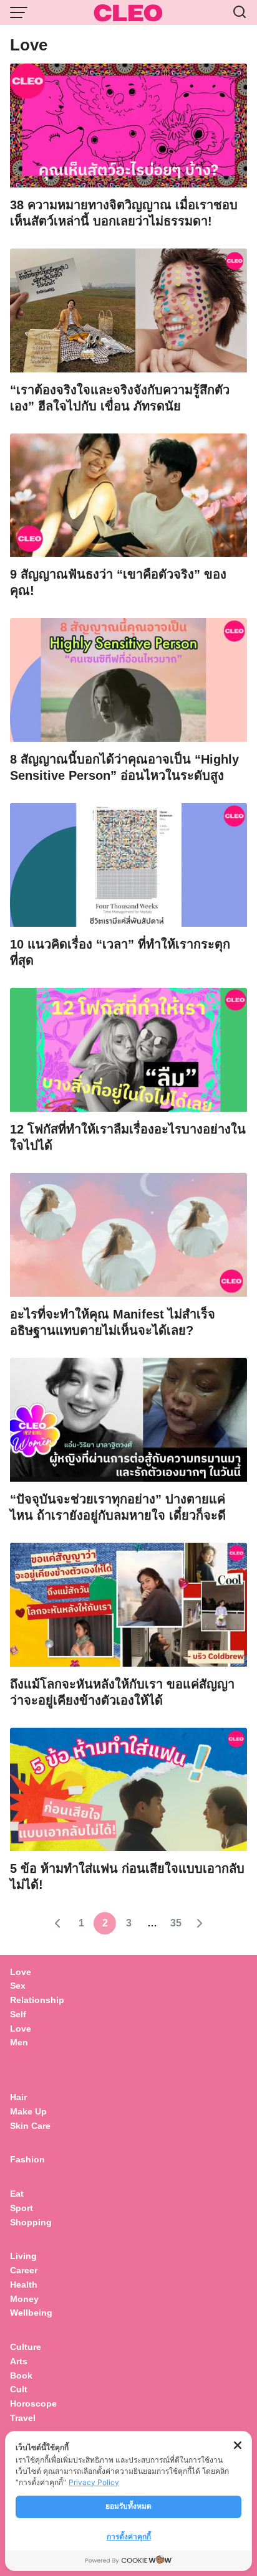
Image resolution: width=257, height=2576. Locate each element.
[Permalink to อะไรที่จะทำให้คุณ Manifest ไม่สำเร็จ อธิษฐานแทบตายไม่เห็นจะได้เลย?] (128, 1233)
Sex (18, 1986)
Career (24, 2270)
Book (21, 2375)
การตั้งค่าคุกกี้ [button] (129, 2536)
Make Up (28, 2111)
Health (24, 2285)
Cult (20, 2389)
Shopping (31, 2222)
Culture (26, 2347)
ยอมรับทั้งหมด (128, 2506)
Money (24, 2299)
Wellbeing (32, 2313)
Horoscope (33, 2403)
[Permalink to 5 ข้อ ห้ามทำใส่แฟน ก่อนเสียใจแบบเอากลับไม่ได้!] (128, 1788)
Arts (19, 2361)
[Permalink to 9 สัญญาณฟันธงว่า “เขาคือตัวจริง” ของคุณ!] (128, 494)
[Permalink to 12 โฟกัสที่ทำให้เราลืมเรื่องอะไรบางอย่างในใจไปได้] (128, 1049)
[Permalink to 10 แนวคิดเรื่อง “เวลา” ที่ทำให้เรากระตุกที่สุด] (128, 864)
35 (176, 1923)
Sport (22, 2208)
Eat (17, 2194)
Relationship (37, 2000)
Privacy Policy (94, 2482)
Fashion (27, 2159)
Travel (23, 2418)
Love (21, 1972)
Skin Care (30, 2126)
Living (23, 2256)
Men (19, 2042)
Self (18, 2014)
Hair (18, 2097)
